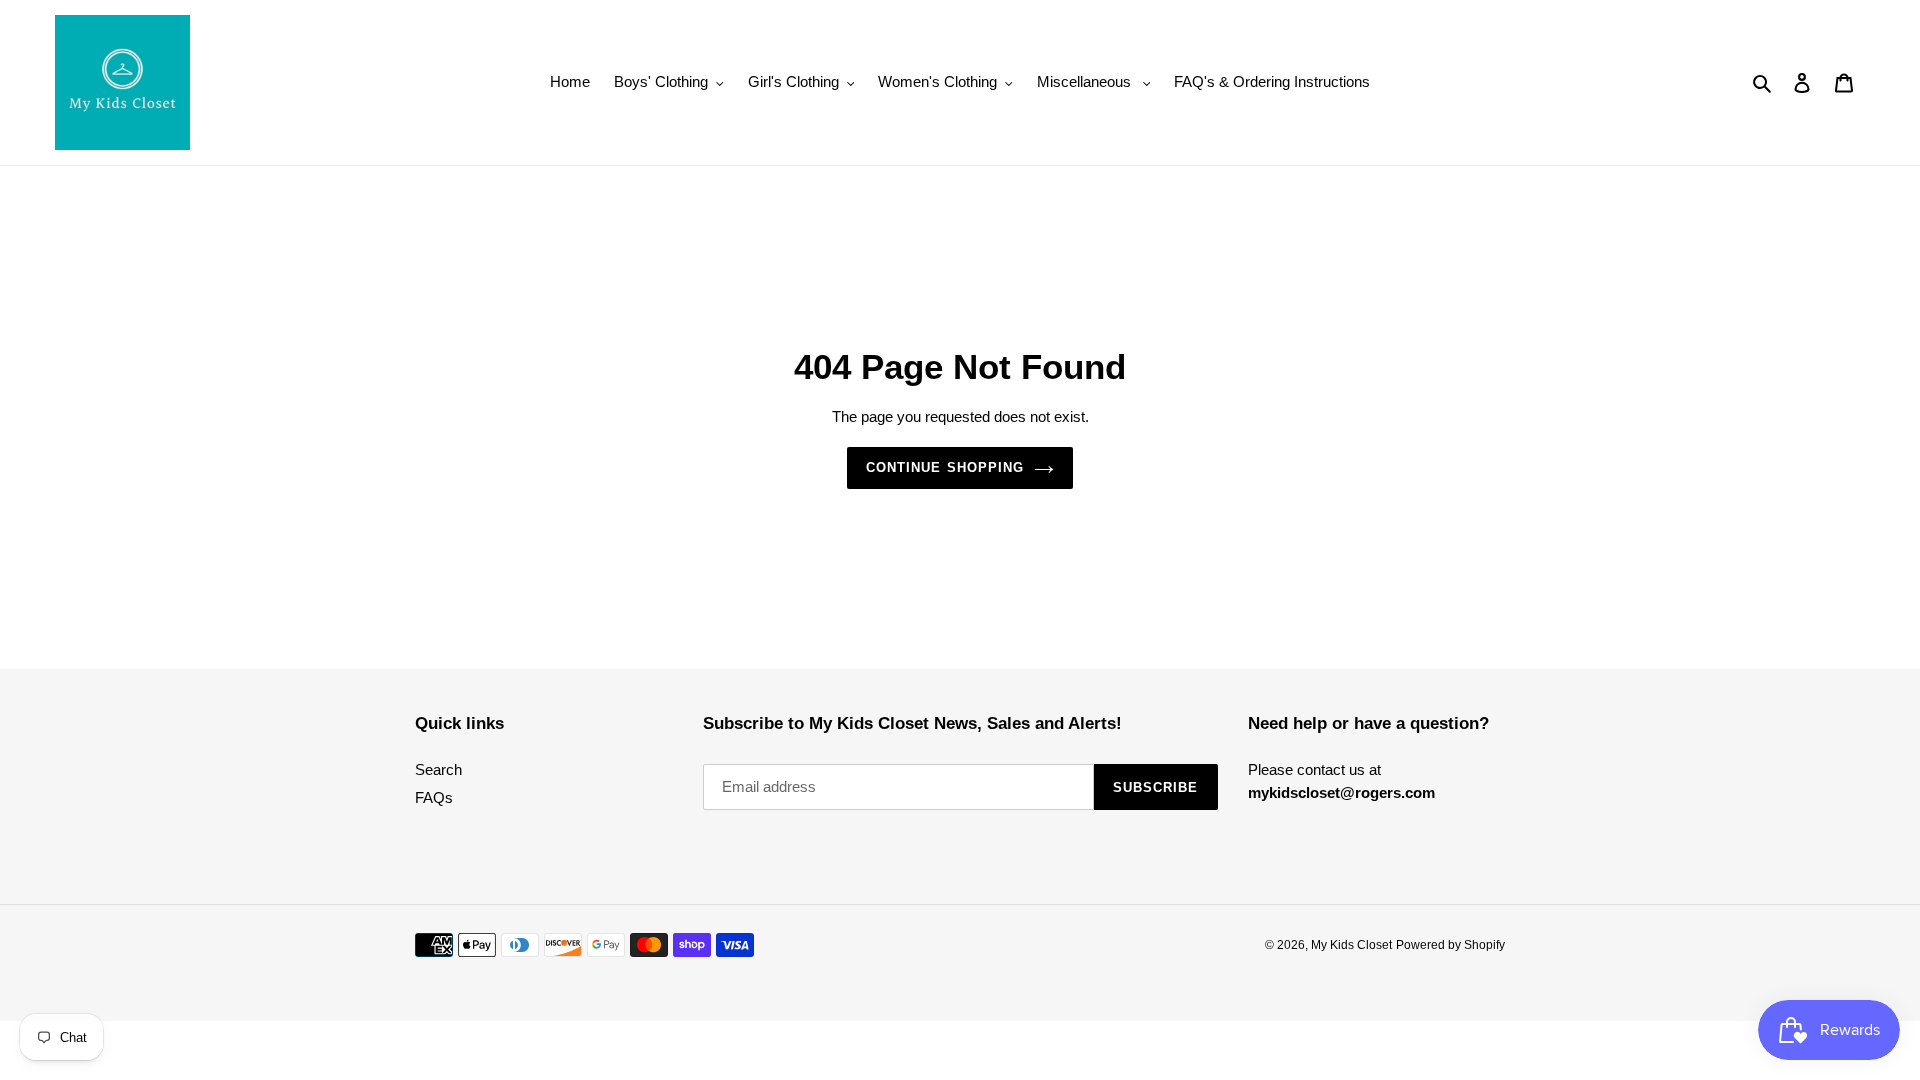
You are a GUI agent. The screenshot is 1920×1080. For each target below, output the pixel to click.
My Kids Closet (1351, 945)
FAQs (434, 797)
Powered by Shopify (1450, 945)
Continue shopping (945, 467)
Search (438, 769)
